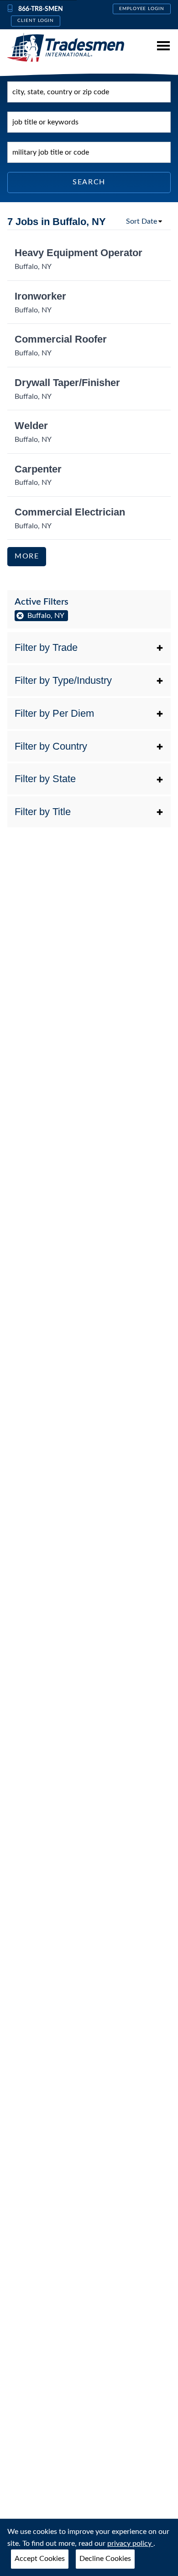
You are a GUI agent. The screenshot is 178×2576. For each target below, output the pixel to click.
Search (89, 182)
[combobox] (89, 92)
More (27, 556)
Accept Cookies (40, 2559)
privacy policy (130, 2544)
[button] (89, 648)
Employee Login (142, 9)
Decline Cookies (105, 2559)
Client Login (36, 21)
